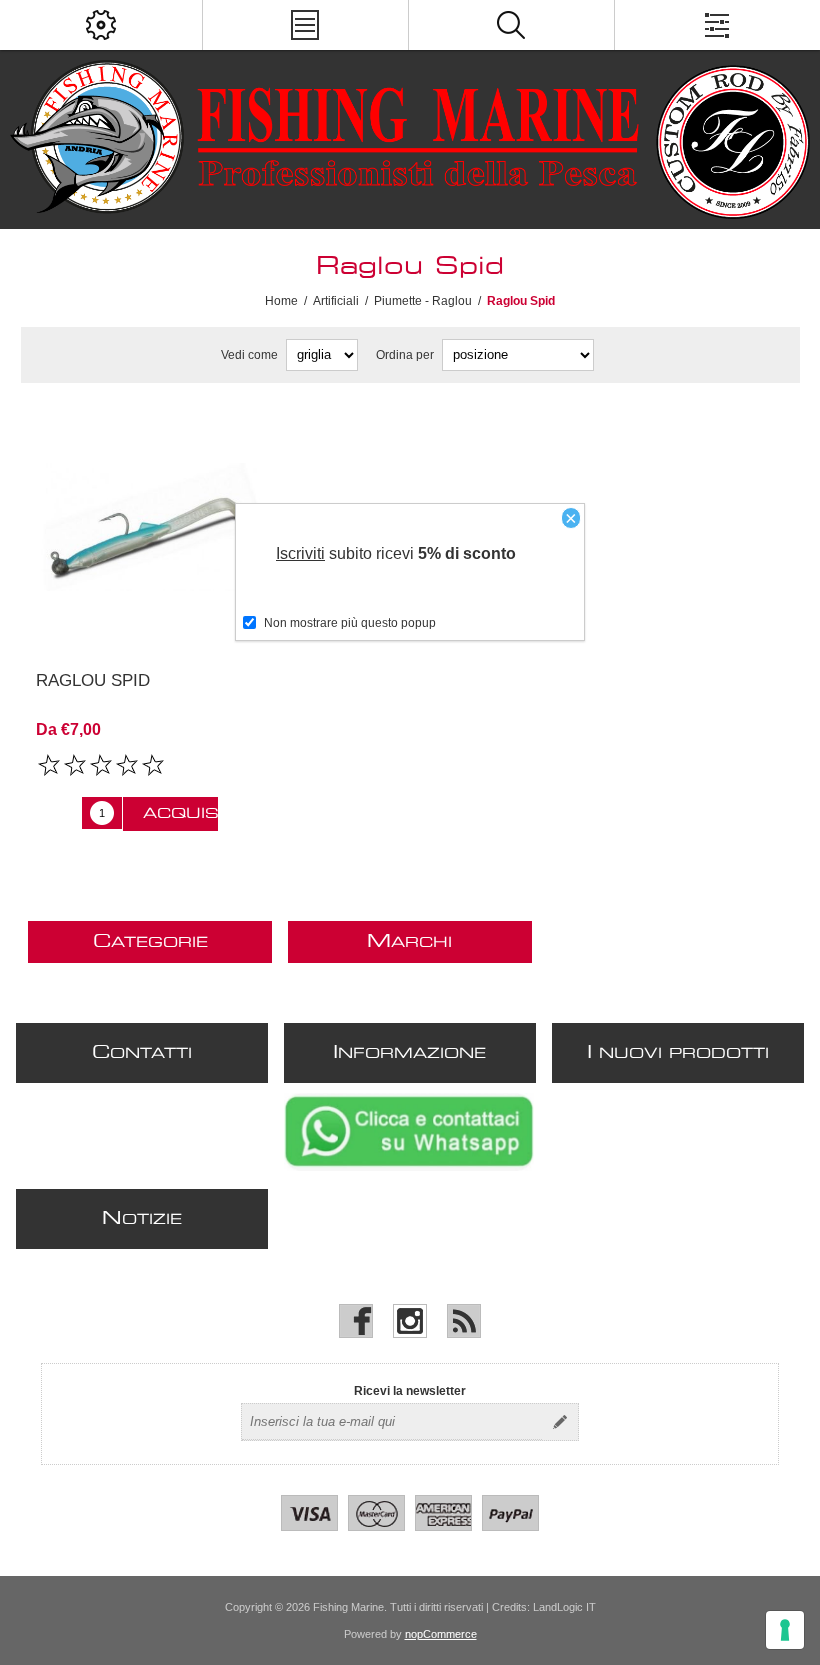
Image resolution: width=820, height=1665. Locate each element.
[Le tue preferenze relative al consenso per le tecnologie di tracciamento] (785, 1630)
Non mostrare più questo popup (350, 623)
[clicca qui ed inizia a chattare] (409, 1167)
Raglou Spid (93, 680)
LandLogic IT (564, 1607)
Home (281, 301)
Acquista (180, 814)
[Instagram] (410, 1321)
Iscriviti (300, 553)
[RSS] (464, 1321)
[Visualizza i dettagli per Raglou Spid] (150, 527)
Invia (560, 1422)
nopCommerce (441, 1634)
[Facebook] (356, 1321)
